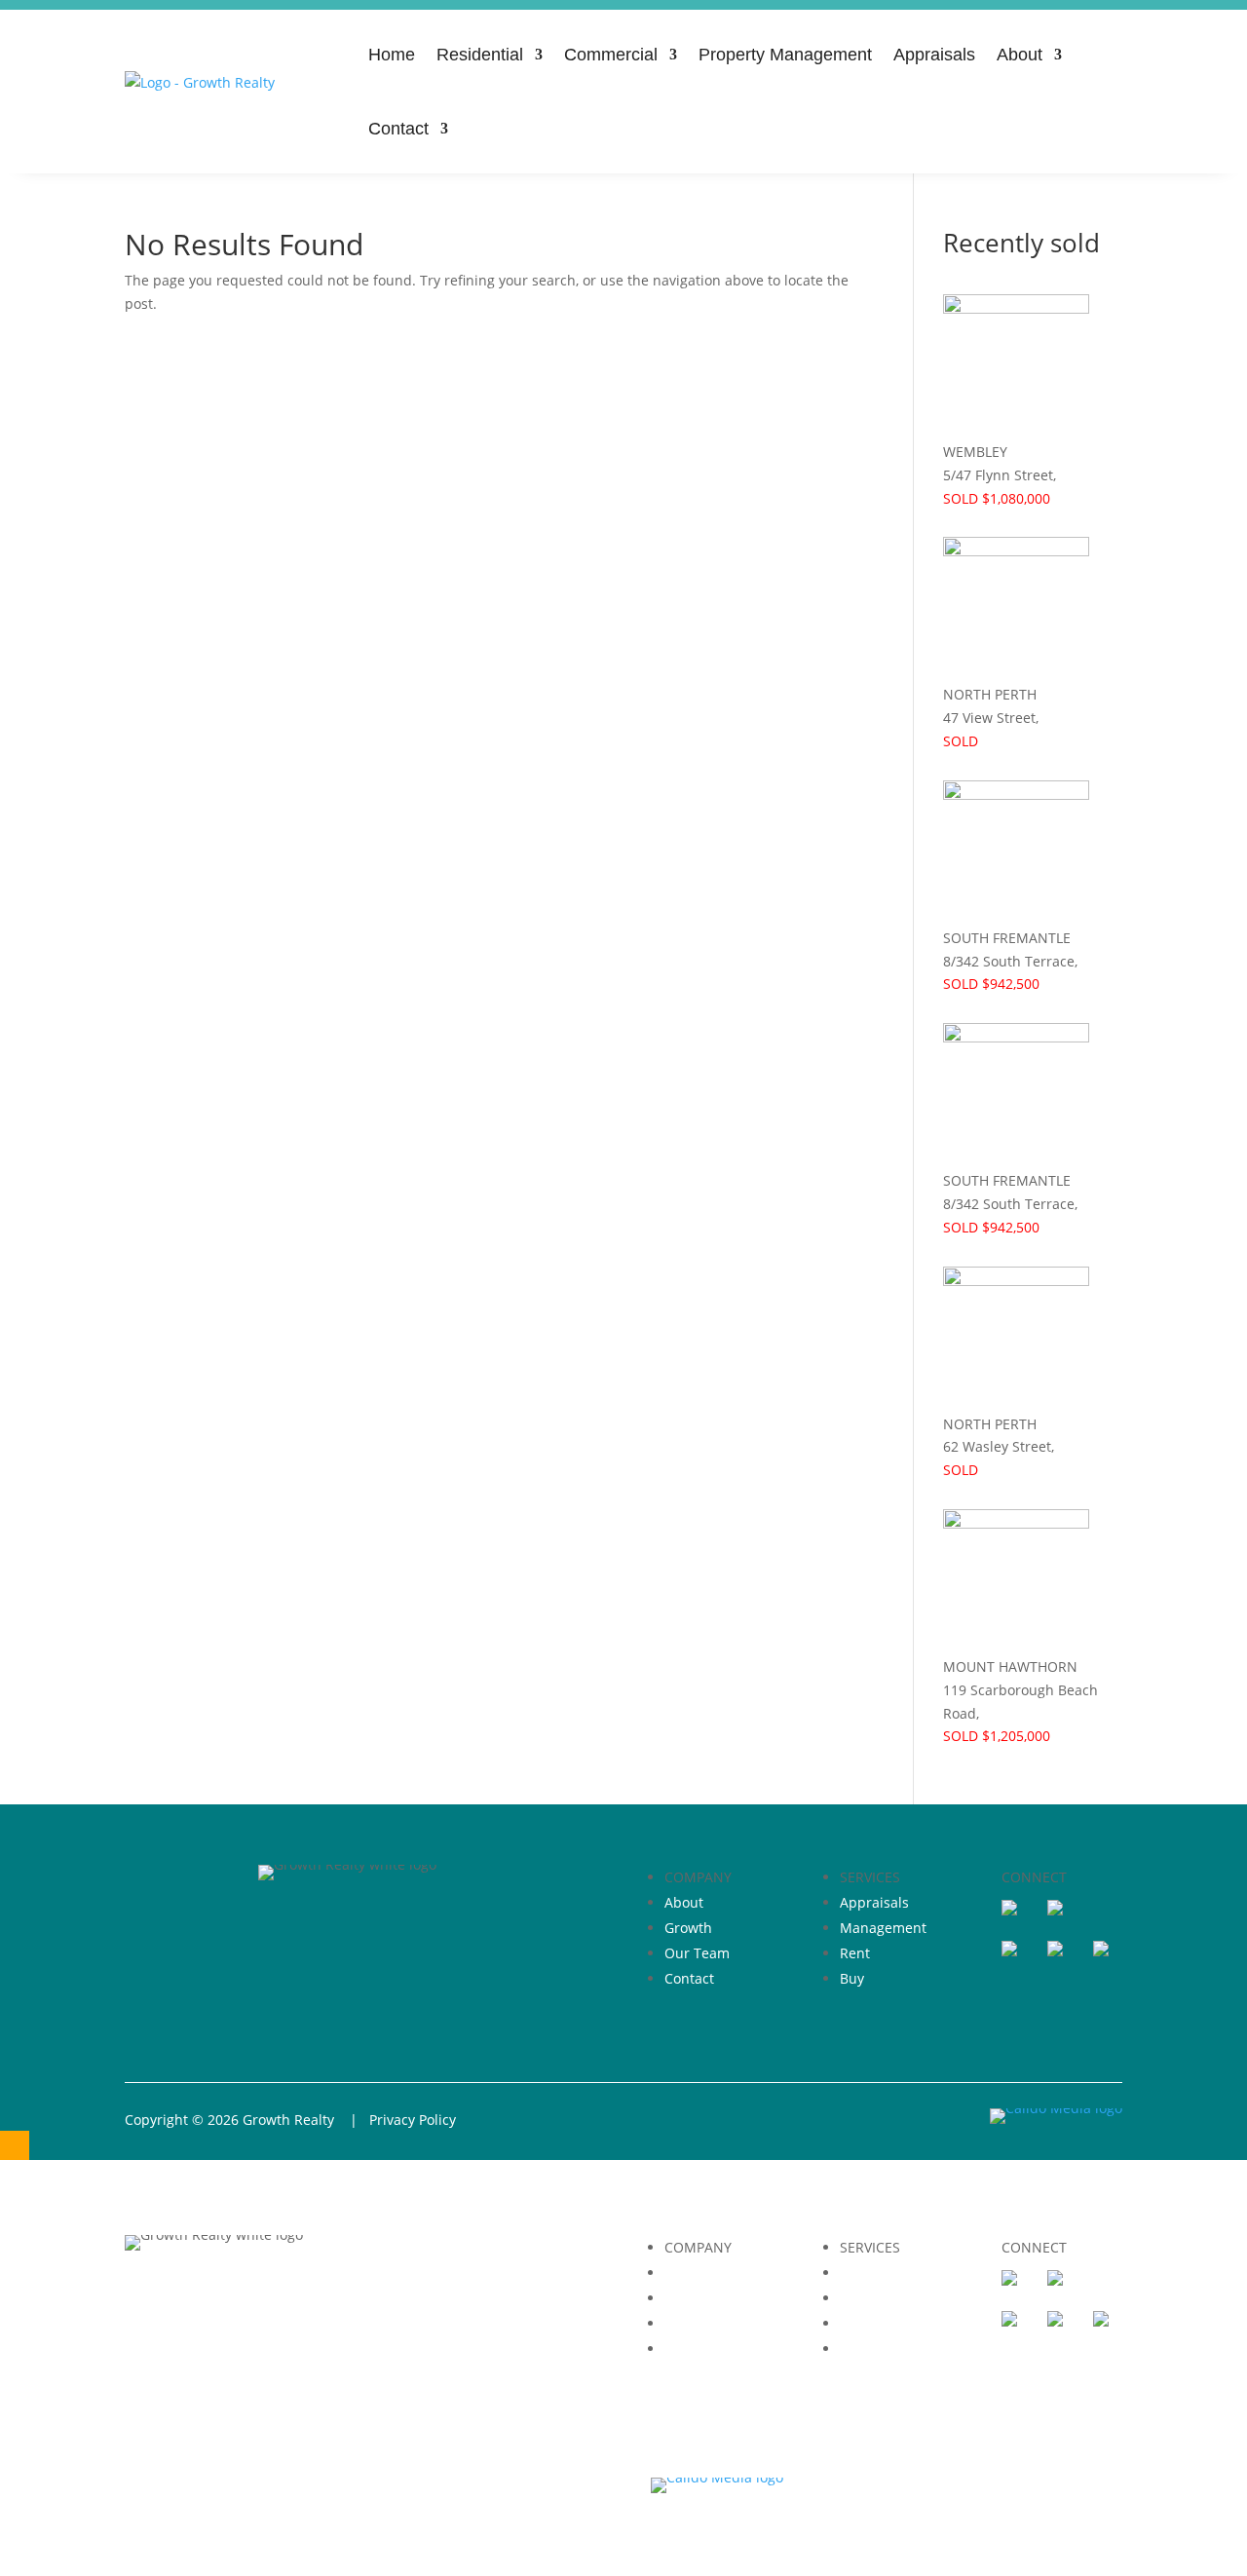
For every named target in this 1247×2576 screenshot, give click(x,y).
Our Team (697, 1953)
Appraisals (934, 55)
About (1020, 55)
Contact (398, 129)
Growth (688, 1928)
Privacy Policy (413, 2120)
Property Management (785, 55)
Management (883, 1928)
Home (392, 55)
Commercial (611, 55)
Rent (855, 1953)
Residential (480, 55)
